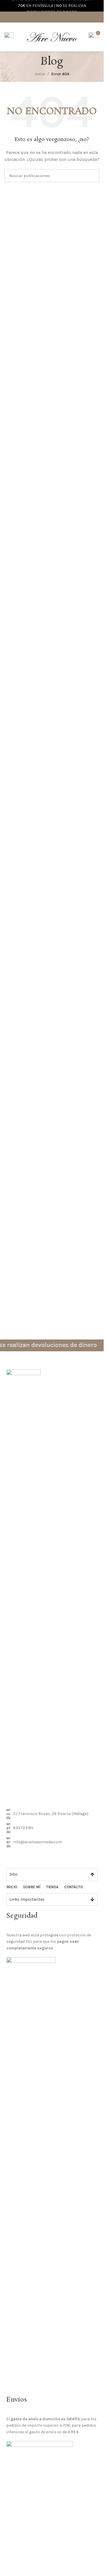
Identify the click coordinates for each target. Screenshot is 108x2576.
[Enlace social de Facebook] (44, 17)
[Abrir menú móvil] (9, 37)
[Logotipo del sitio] (52, 36)
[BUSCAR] (93, 176)
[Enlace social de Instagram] (52, 17)
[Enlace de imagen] (23, 1585)
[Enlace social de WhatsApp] (59, 17)
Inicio (40, 74)
